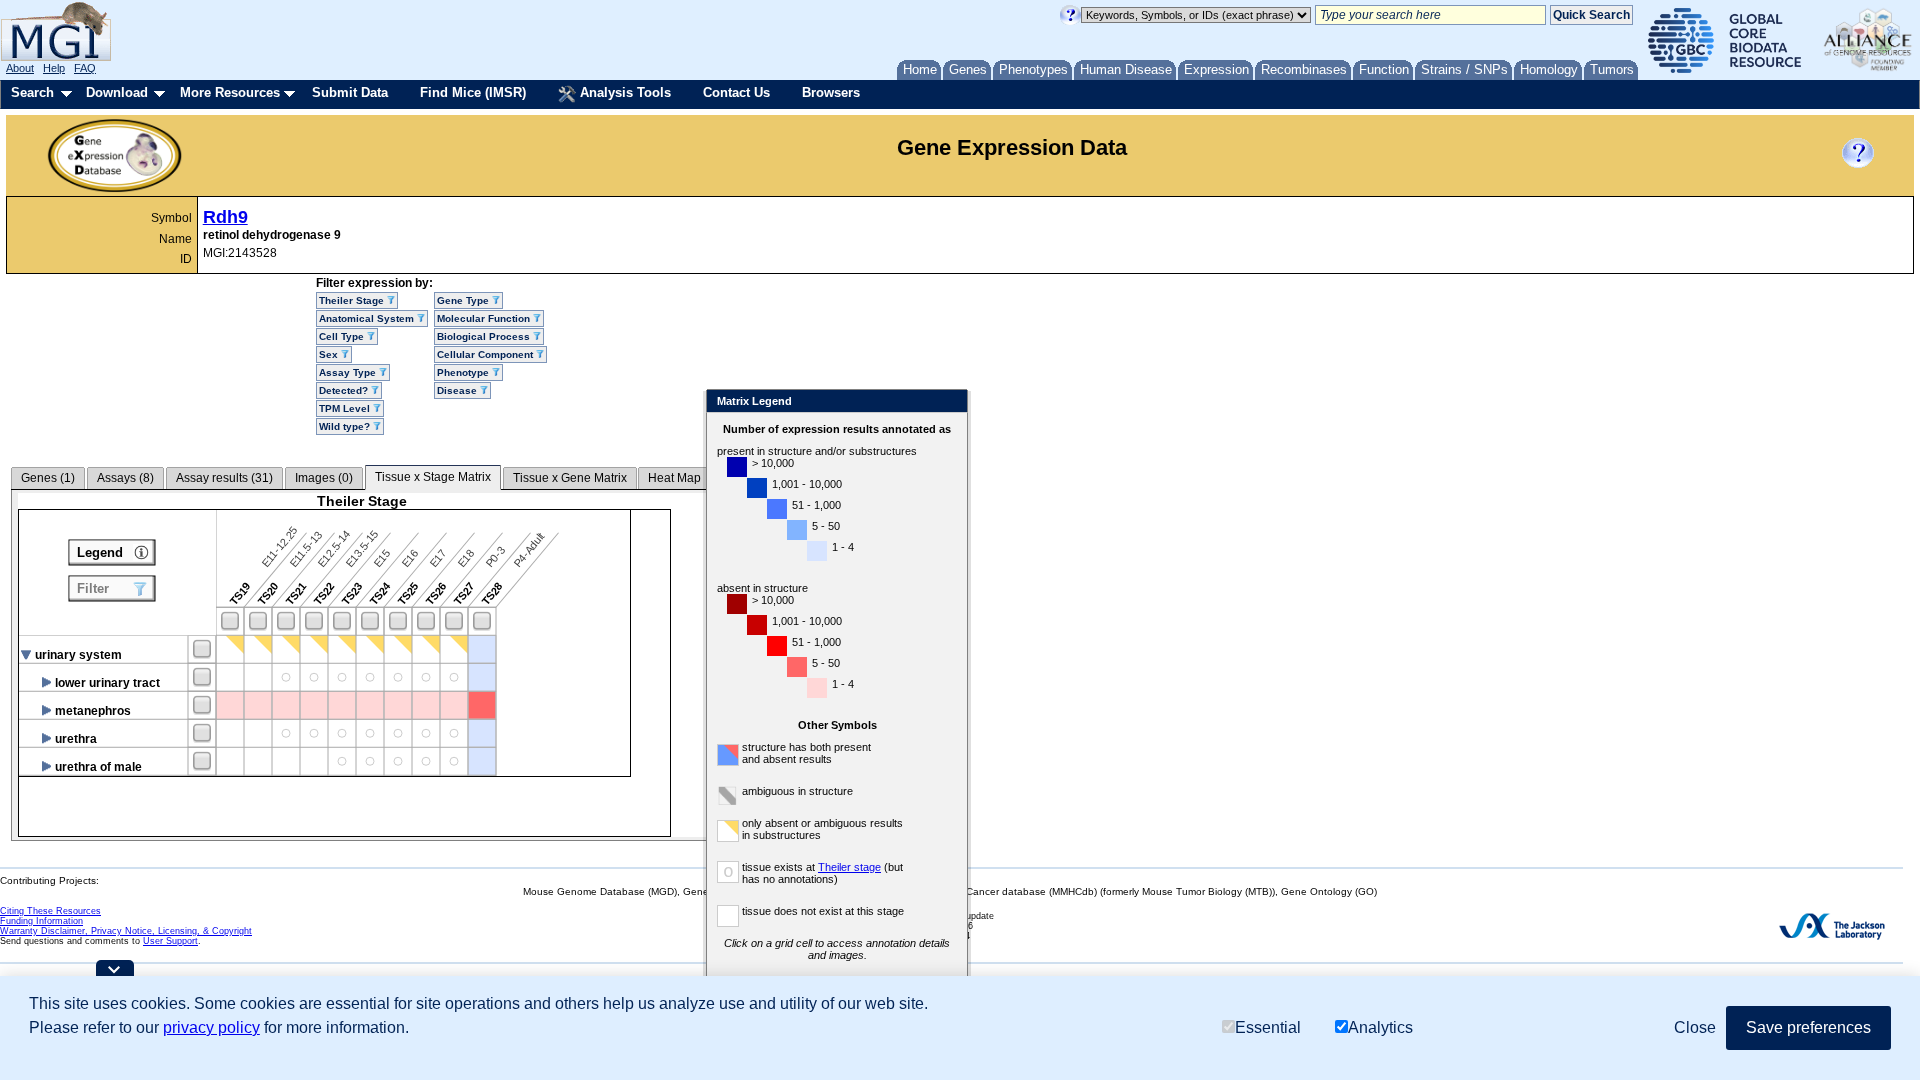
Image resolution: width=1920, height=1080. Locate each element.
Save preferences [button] (1808, 1027)
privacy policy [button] (211, 1027)
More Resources (230, 92)
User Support (170, 941)
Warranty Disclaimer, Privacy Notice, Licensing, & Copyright (126, 931)
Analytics (1380, 1027)
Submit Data (350, 92)
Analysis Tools (623, 92)
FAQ (85, 68)
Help (54, 68)
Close (948, 402)
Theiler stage (849, 867)
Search (32, 92)
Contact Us (736, 92)
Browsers (831, 92)
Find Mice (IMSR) (473, 92)
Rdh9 (225, 217)
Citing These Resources (50, 911)
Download (117, 92)
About (20, 68)
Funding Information (41, 921)
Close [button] (1695, 1027)
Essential (1268, 1027)
